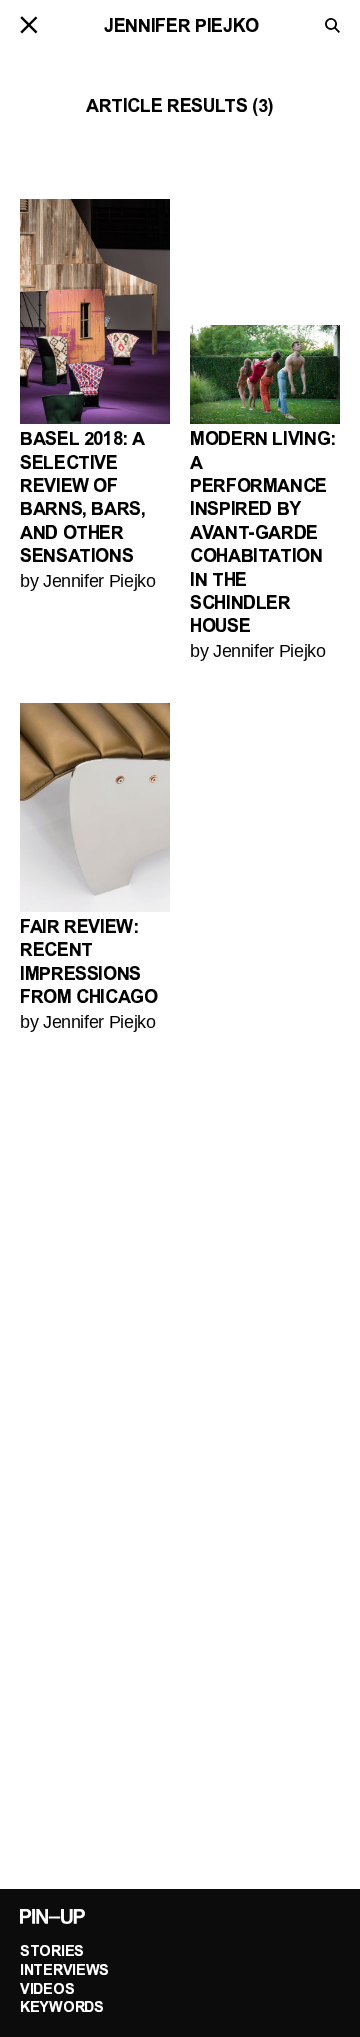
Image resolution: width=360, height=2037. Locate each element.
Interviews (64, 1971)
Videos (47, 1990)
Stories (52, 1952)
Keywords (62, 2008)
